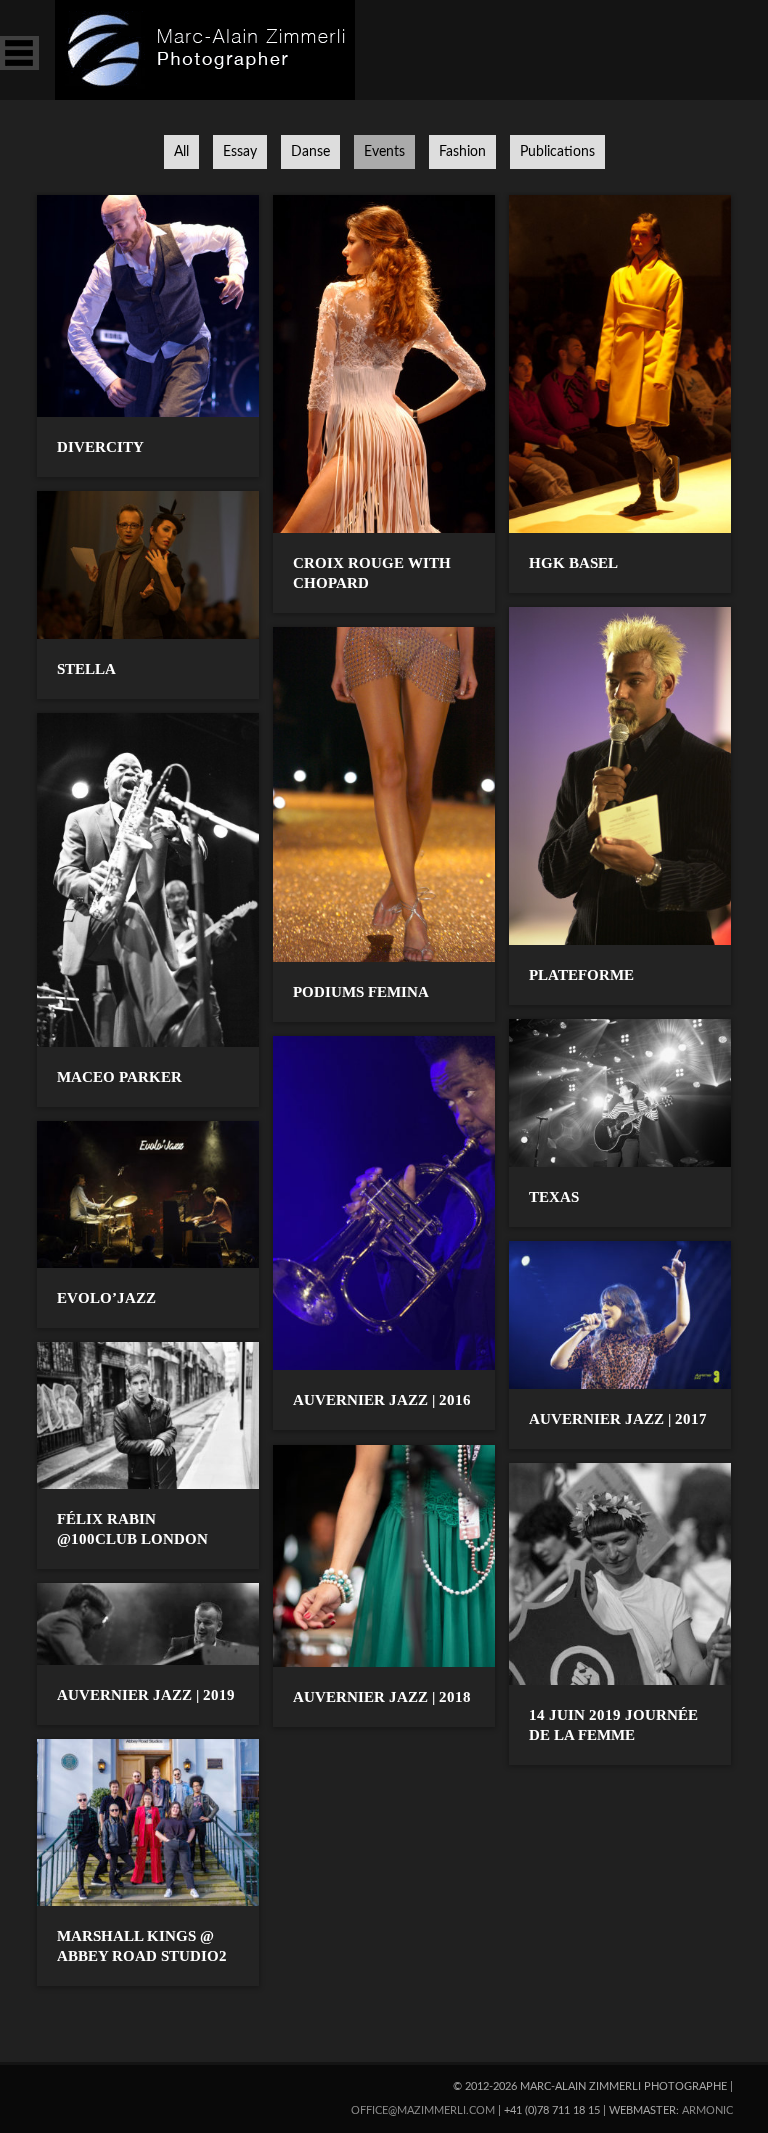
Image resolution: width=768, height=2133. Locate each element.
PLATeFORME (581, 975)
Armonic (707, 2110)
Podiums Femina (361, 992)
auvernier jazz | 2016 (382, 1400)
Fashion (462, 152)
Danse (310, 152)
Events (384, 152)
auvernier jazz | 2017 (618, 1419)
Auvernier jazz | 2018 (382, 1697)
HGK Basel (573, 563)
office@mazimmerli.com (423, 2110)
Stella (86, 669)
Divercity (100, 447)
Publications (557, 152)
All (181, 152)
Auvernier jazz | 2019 (146, 1695)
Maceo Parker (119, 1077)
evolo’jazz (106, 1298)
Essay (240, 152)
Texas (554, 1197)
